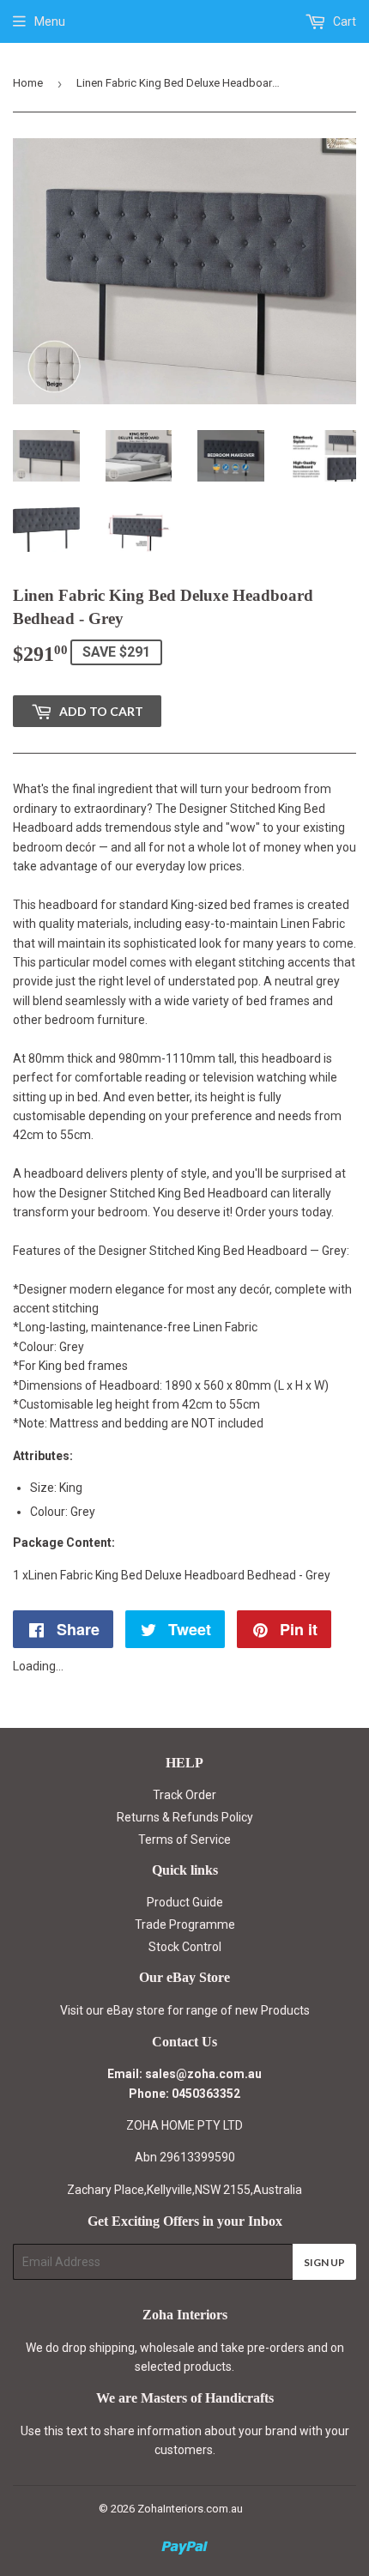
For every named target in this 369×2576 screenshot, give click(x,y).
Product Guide (185, 1902)
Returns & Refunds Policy (185, 1817)
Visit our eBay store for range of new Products (185, 2010)
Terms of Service (184, 1840)
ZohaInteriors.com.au (190, 2509)
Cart (343, 21)
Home (28, 83)
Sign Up (324, 2262)
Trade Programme (185, 1924)
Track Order (184, 1795)
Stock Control (185, 1947)
